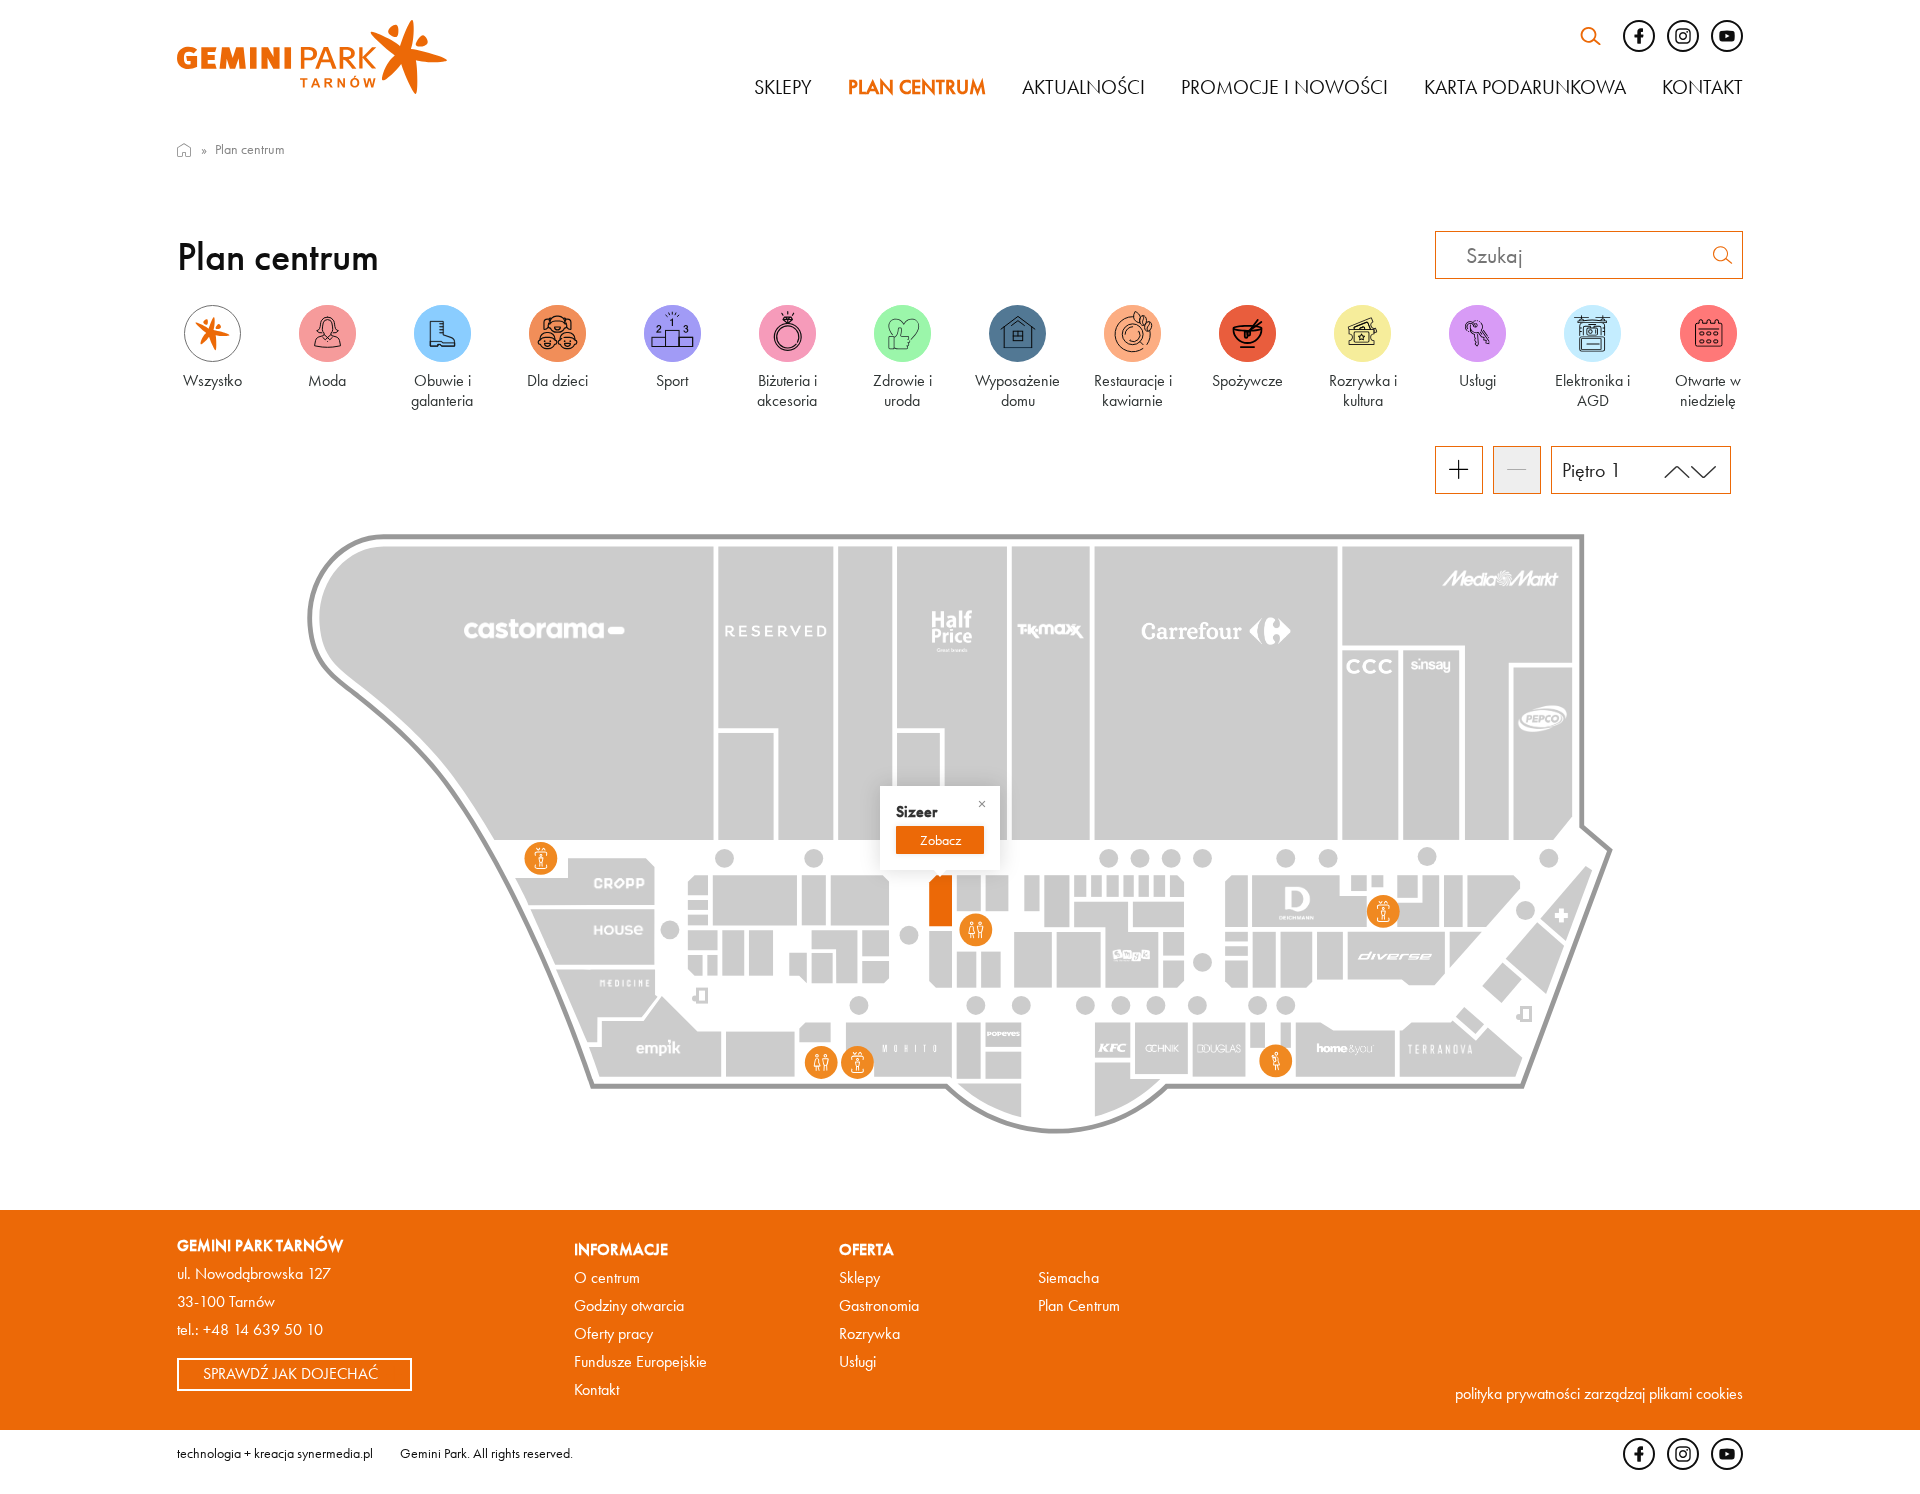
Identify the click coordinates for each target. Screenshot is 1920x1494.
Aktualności (1083, 87)
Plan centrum (917, 87)
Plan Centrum (1079, 1305)
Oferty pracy (613, 1333)
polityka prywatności (1517, 1393)
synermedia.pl (335, 1453)
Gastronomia (879, 1305)
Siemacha (1068, 1277)
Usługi (857, 1361)
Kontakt (1702, 87)
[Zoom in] (1459, 470)
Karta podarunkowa (1525, 87)
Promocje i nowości (1284, 87)
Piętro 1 (1591, 470)
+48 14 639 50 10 (263, 1329)
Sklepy (783, 87)
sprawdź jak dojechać (290, 1373)
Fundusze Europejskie (640, 1361)
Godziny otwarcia (629, 1305)
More (940, 840)
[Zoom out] (1517, 470)
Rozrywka (869, 1333)
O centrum (607, 1277)
